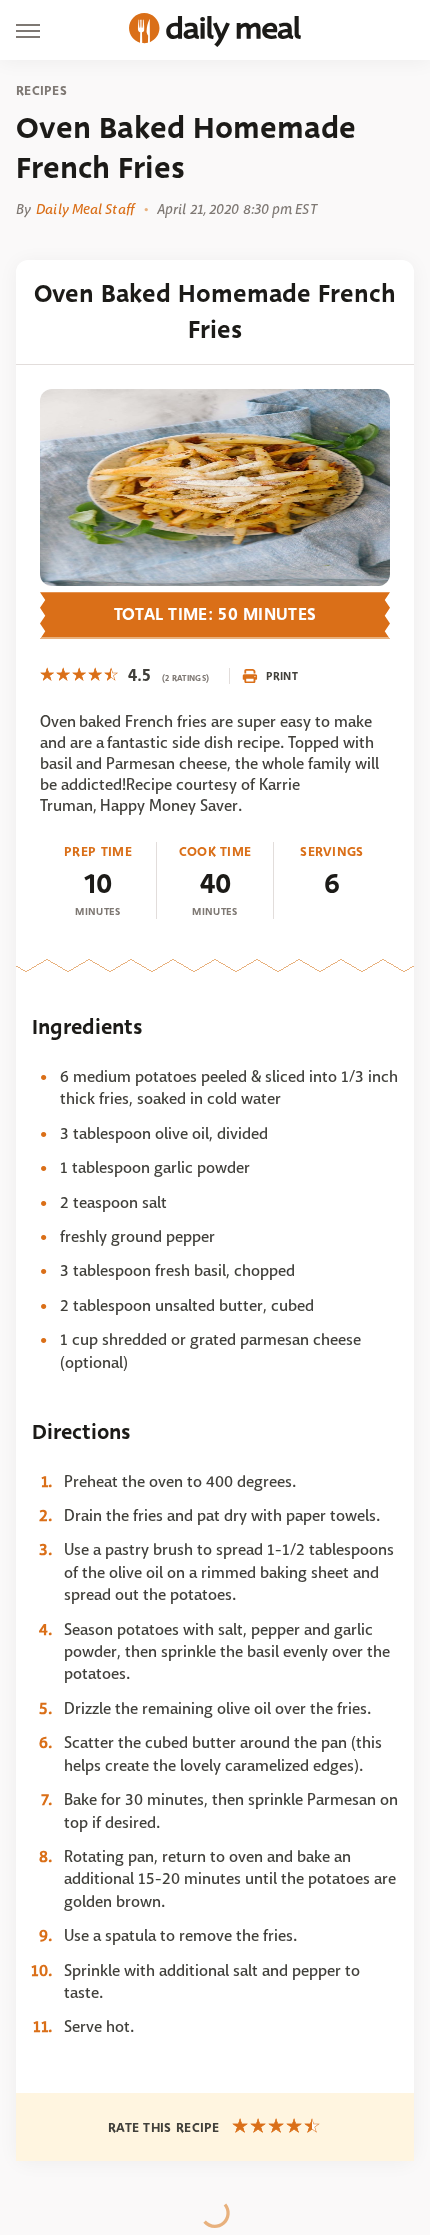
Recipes (41, 91)
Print (282, 676)
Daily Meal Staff (85, 209)
